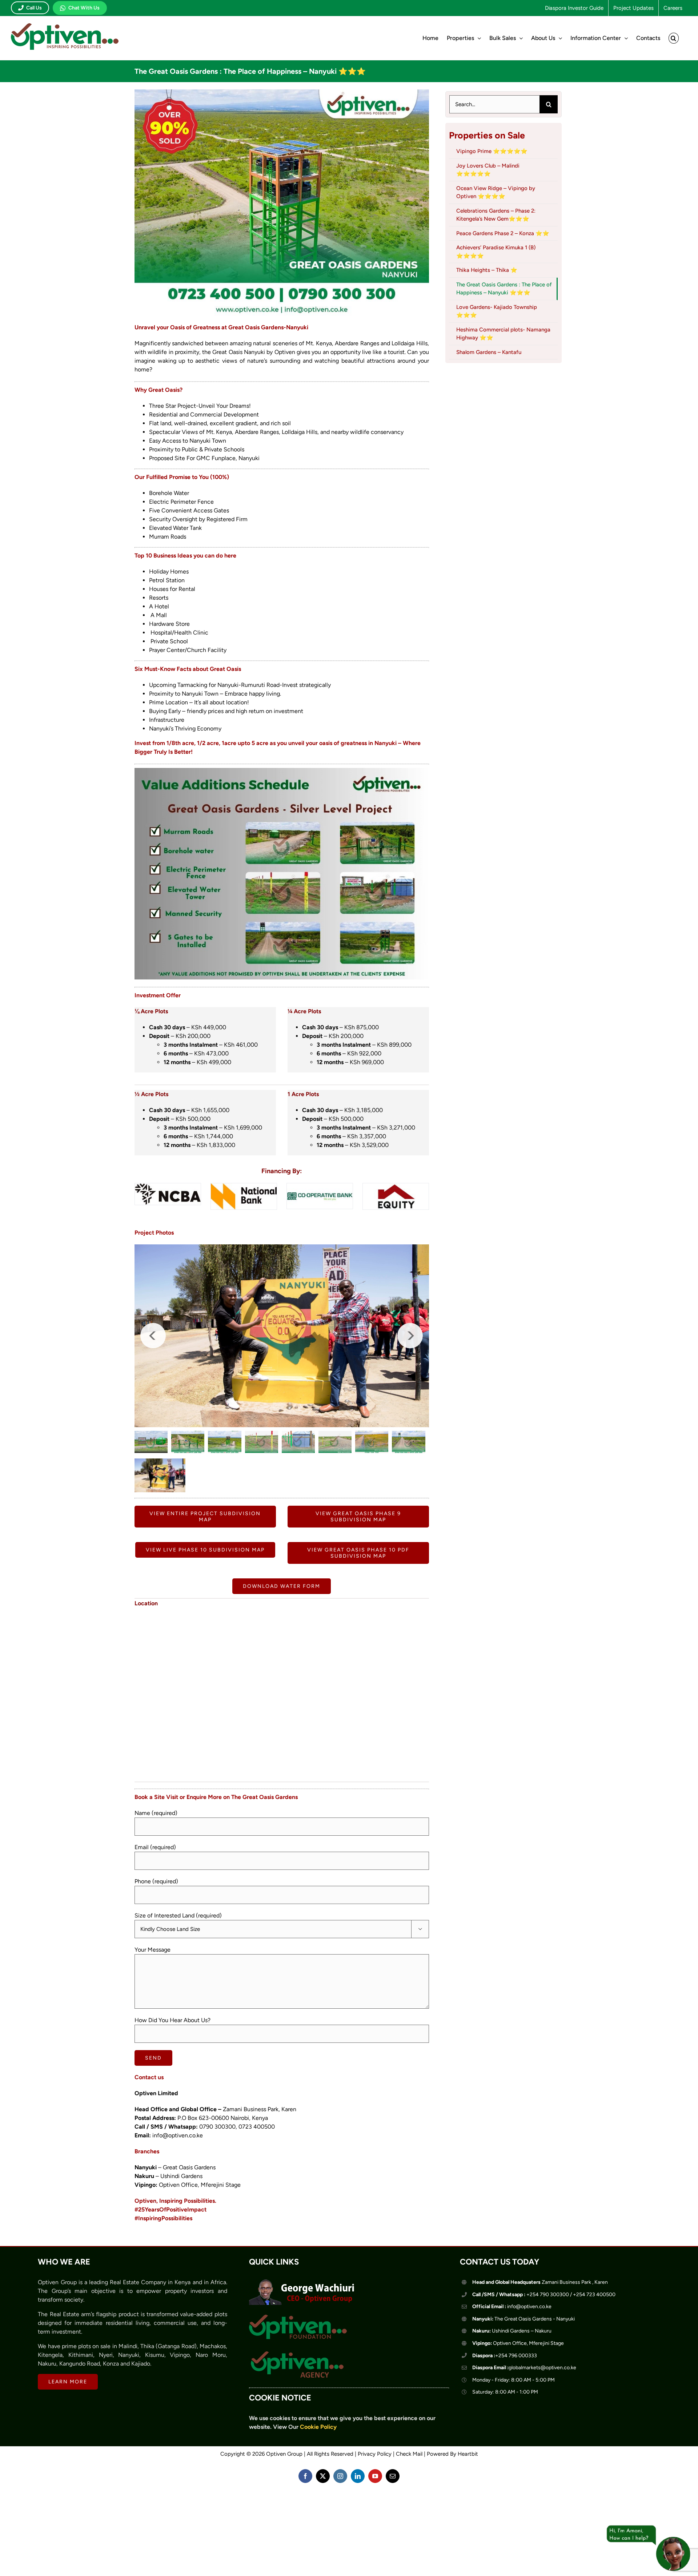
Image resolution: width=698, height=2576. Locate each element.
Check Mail (409, 2497)
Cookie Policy (318, 2470)
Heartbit (468, 2497)
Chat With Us (84, 8)
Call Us (34, 8)
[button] (674, 38)
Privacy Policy (375, 2497)
